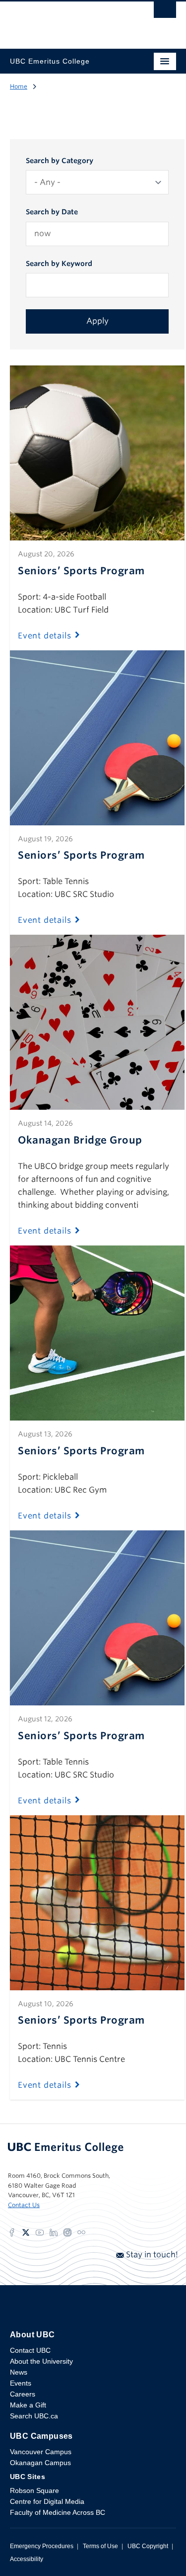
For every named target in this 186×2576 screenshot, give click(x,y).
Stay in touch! (151, 2255)
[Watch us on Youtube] (40, 2232)
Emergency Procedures (42, 2546)
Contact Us (24, 2205)
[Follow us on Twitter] (26, 2232)
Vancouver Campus (41, 2452)
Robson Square (34, 2490)
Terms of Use (100, 2546)
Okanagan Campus (40, 2463)
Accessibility (27, 2559)
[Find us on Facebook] (12, 2232)
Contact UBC (30, 2350)
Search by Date (52, 212)
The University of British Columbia (68, 20)
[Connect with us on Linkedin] (54, 2232)
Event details (44, 636)
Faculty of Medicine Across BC (58, 2512)
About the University (41, 2361)
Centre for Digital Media (47, 2501)
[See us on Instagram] (67, 2232)
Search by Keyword (59, 264)
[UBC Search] (165, 12)
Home (19, 86)
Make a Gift (28, 2405)
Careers (23, 2394)
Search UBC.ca (34, 2416)
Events (21, 2383)
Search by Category (60, 161)
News (19, 2372)
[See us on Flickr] (81, 2232)
